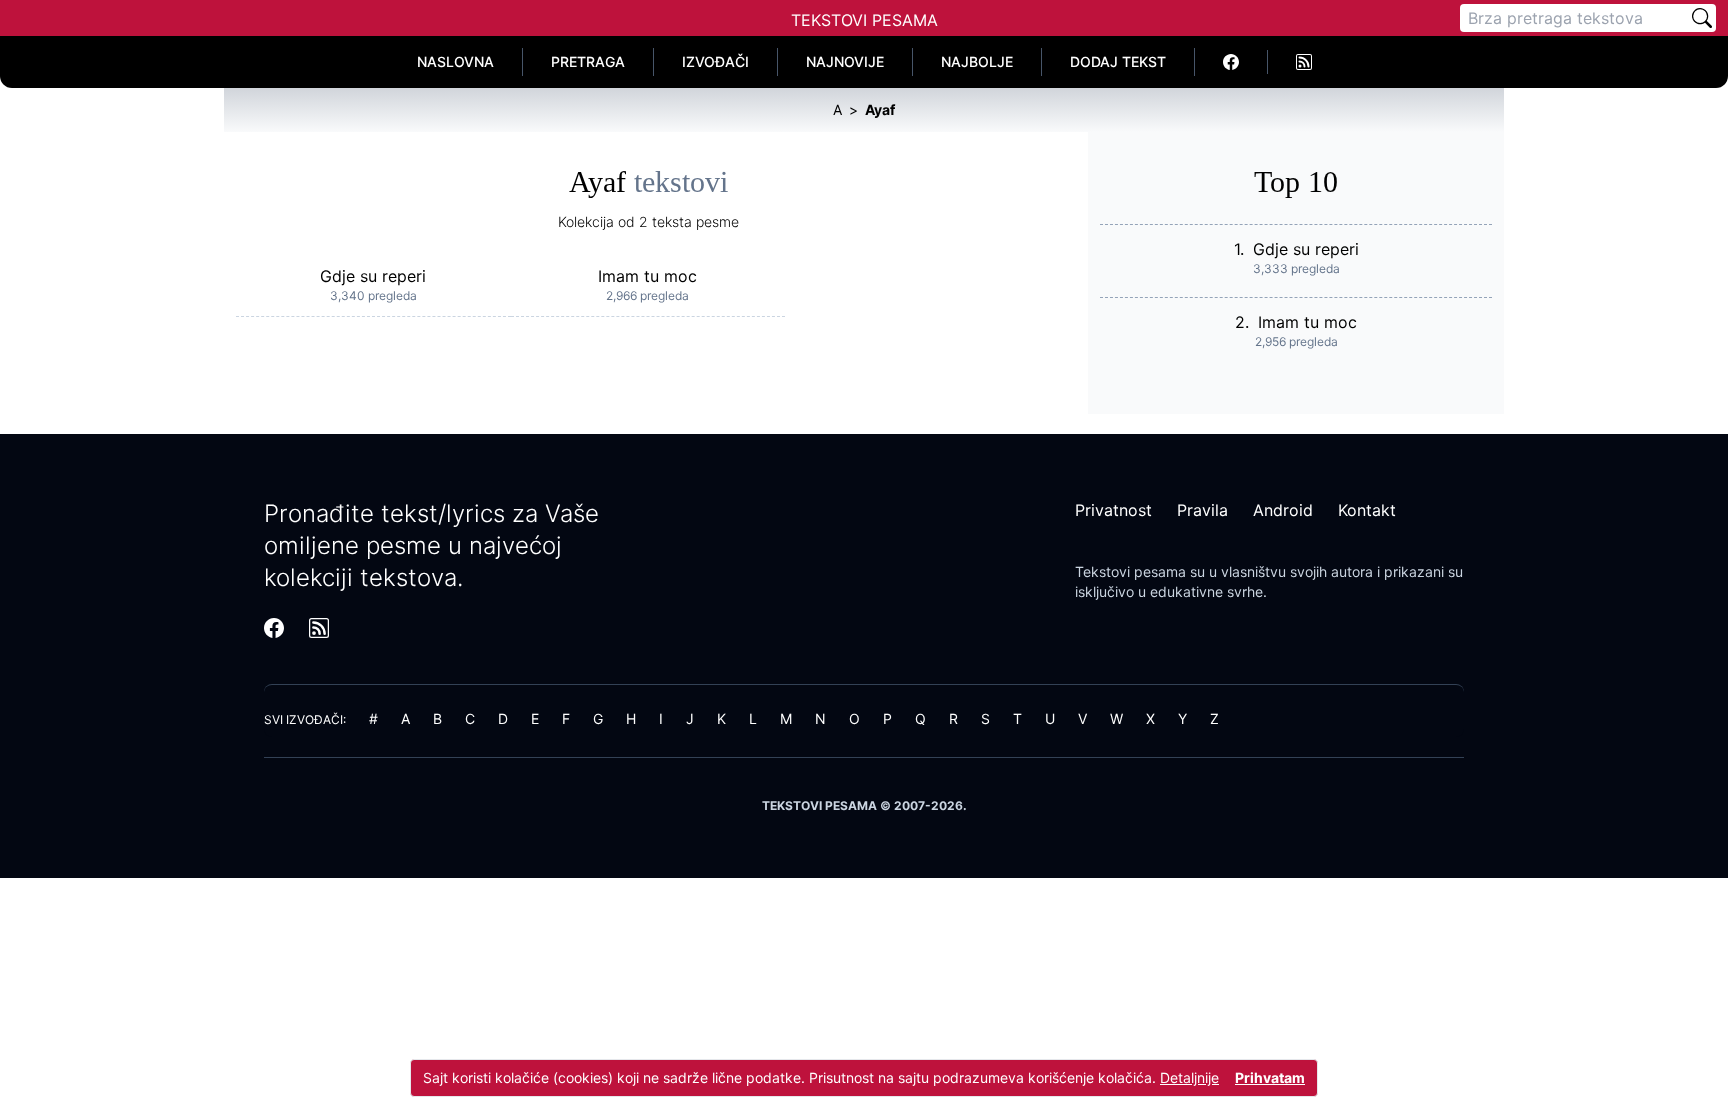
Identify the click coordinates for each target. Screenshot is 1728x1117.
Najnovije (845, 61)
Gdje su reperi (373, 276)
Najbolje (977, 61)
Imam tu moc (647, 276)
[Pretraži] (1702, 18)
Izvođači (715, 61)
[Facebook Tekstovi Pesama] (1231, 62)
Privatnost (1113, 510)
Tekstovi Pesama (864, 20)
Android (1283, 510)
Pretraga (588, 61)
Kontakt (1367, 510)
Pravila (1202, 510)
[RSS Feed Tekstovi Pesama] (1304, 62)
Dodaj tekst (1118, 61)
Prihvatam (1270, 1077)
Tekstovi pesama (1130, 571)
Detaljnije (1189, 1077)
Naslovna (455, 61)
